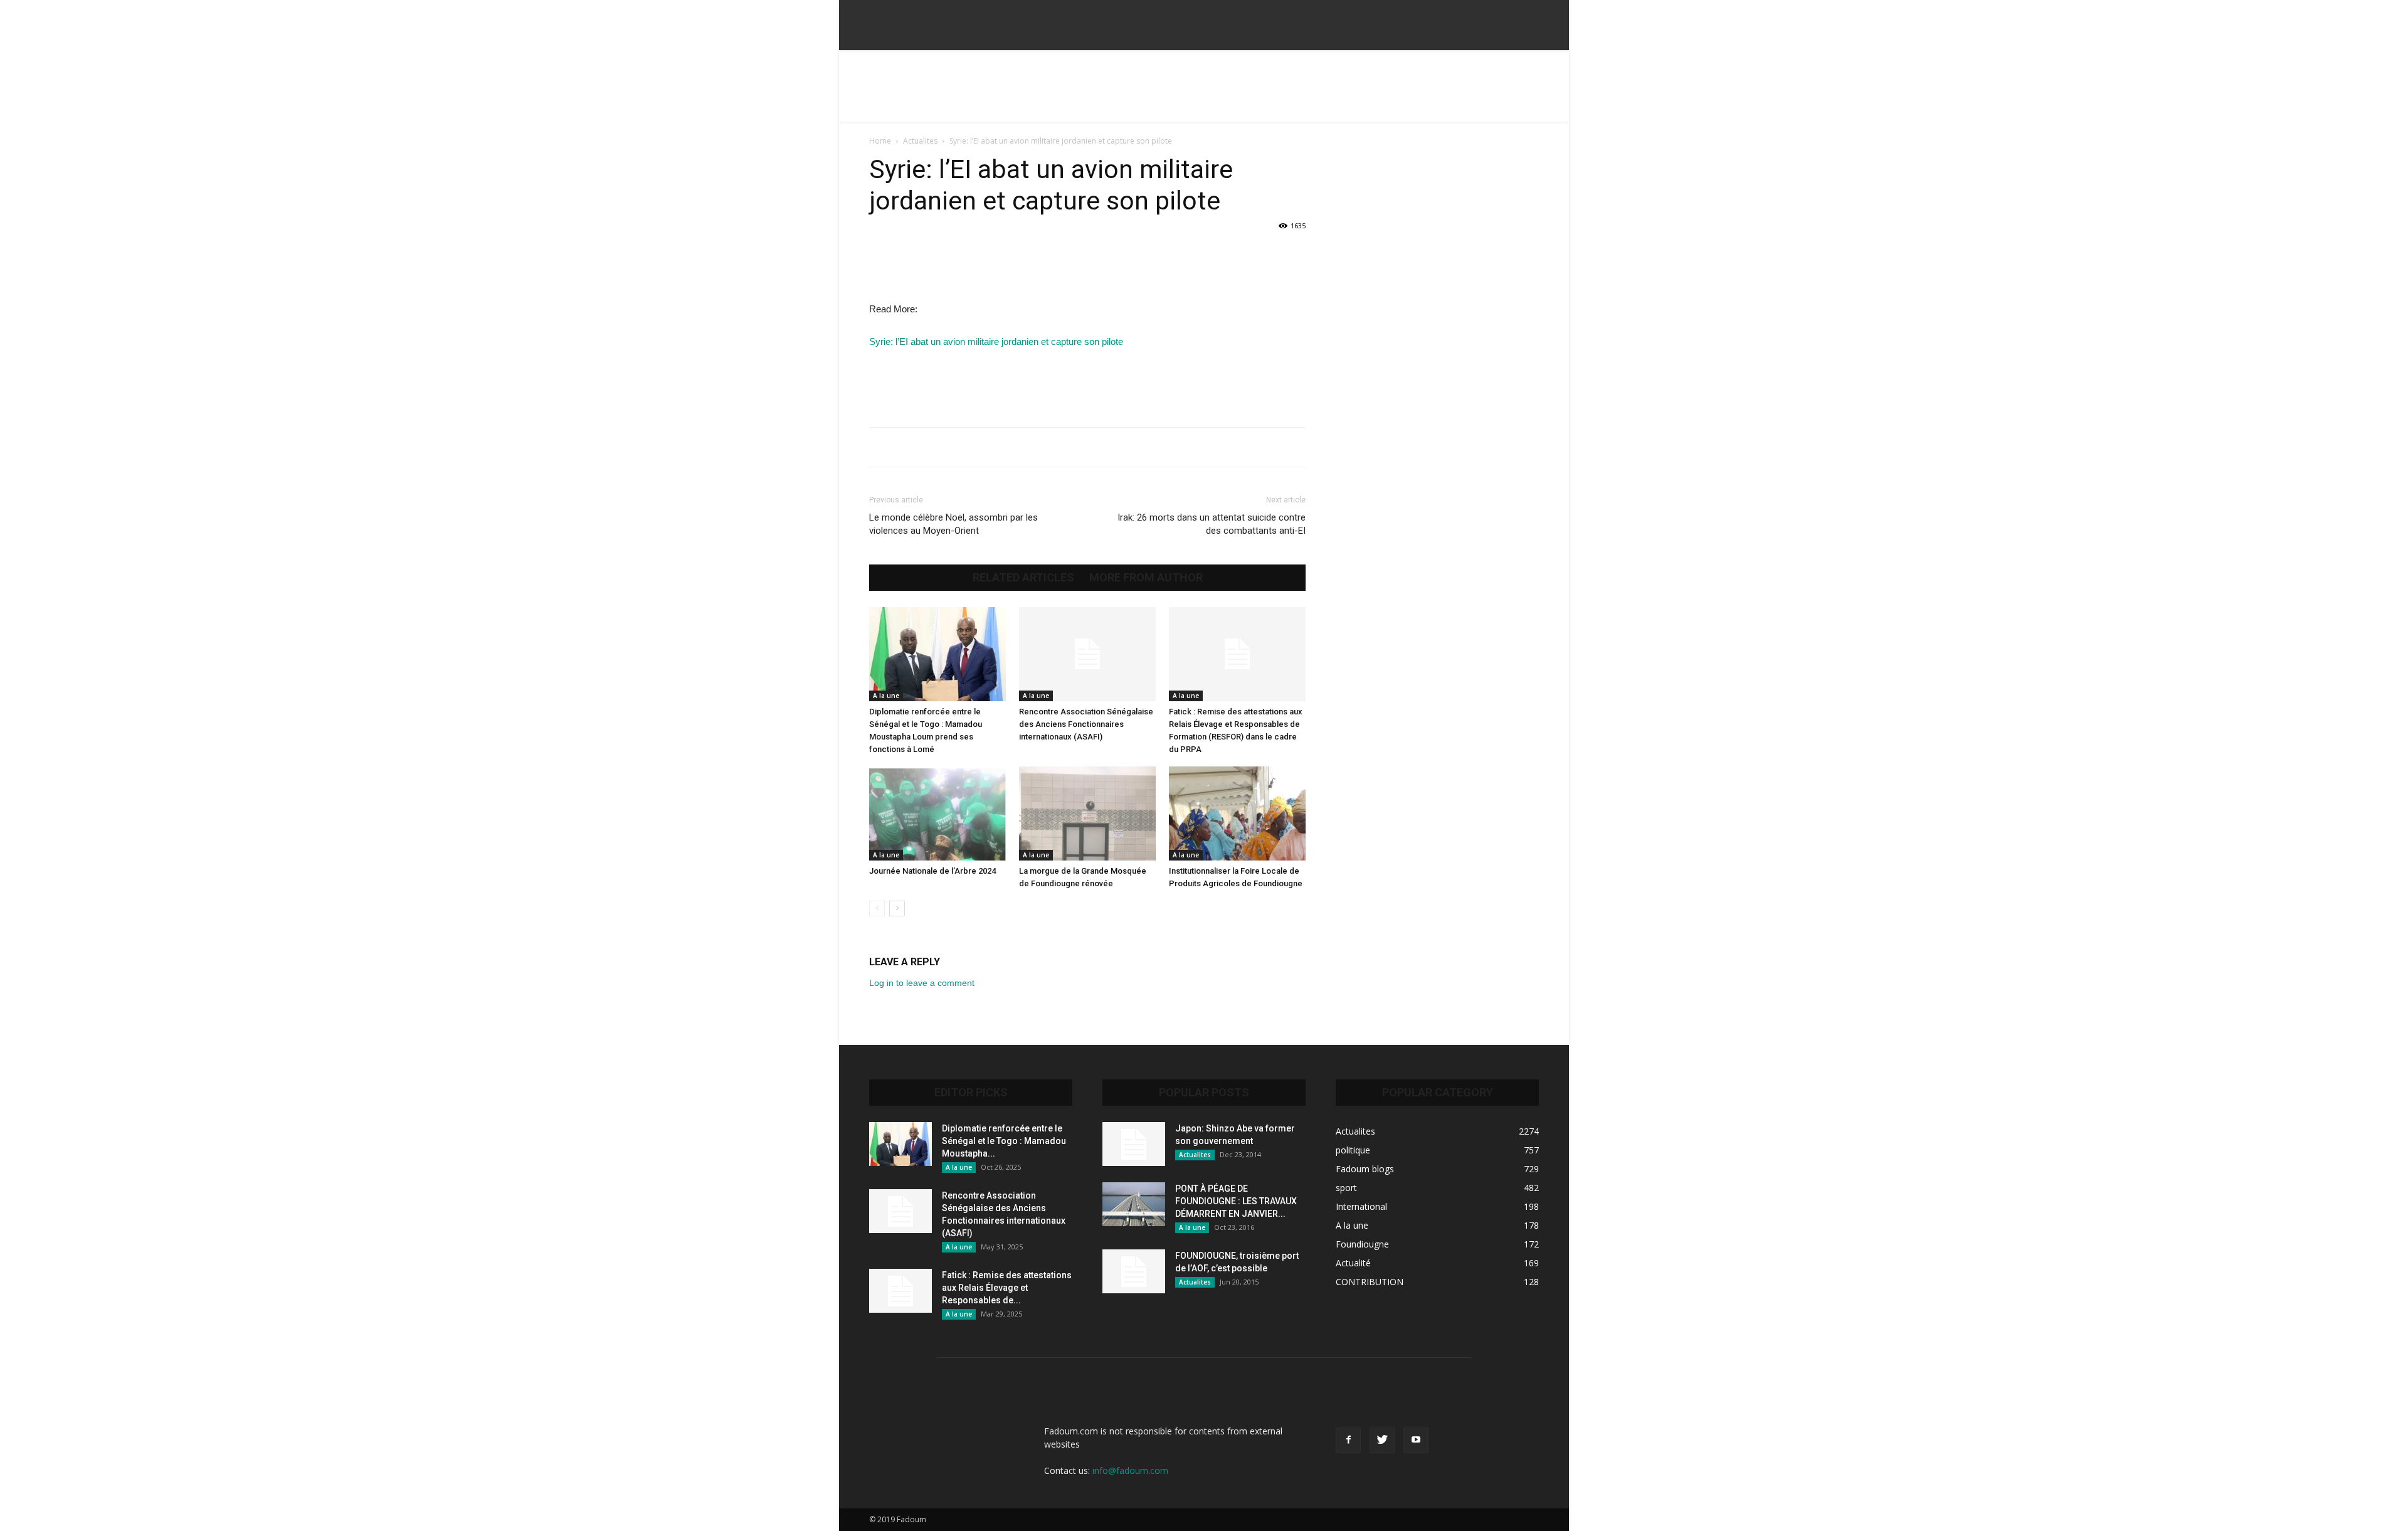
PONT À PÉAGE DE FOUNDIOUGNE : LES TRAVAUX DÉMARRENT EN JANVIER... (1236, 1201)
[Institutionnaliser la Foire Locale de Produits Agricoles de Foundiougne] (1237, 813)
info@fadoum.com (1130, 1470)
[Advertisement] (1204, 93)
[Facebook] (1348, 1440)
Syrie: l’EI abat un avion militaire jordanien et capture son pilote (996, 342)
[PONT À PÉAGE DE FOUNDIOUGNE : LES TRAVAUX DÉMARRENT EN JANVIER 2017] (1134, 1204)
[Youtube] (1416, 1440)
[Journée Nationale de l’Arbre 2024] (937, 813)
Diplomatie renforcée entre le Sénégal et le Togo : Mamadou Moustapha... (1004, 1141)
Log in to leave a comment (922, 983)
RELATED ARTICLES (1023, 578)
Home (880, 141)
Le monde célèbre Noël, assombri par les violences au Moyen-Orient (953, 524)
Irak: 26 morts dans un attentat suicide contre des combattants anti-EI (1212, 524)
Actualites (920, 141)
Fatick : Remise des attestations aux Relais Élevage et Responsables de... (1007, 1288)
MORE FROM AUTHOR (1146, 578)
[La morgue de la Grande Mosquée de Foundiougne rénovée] (1087, 813)
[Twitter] (1382, 1440)
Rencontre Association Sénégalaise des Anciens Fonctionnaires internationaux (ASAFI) (1086, 724)
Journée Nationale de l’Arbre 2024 (932, 871)
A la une (886, 696)
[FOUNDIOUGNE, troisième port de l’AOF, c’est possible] (1134, 1271)
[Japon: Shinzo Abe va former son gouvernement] (1134, 1144)
